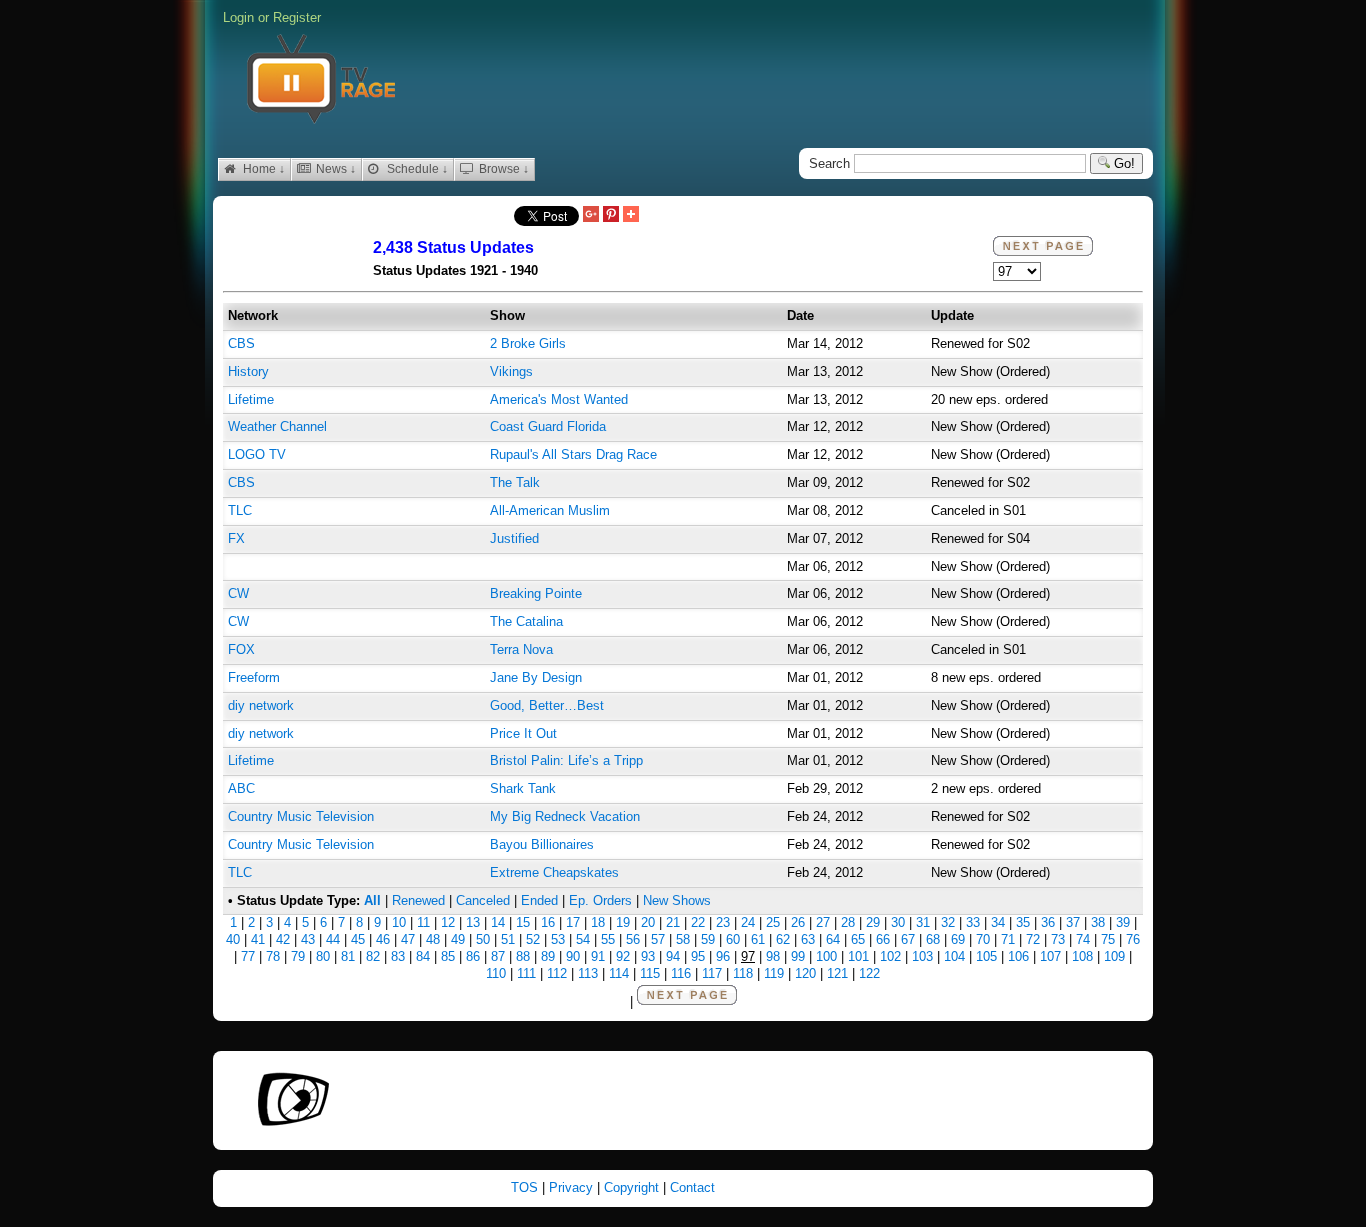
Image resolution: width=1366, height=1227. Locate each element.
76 (1133, 939)
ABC (241, 788)
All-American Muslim (550, 510)
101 (858, 956)
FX (236, 538)
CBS (241, 343)
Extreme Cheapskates (554, 872)
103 (922, 956)
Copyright (633, 1187)
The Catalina (526, 621)
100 (826, 956)
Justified (514, 538)
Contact (692, 1187)
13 (473, 922)
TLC (240, 510)
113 (588, 973)
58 (683, 939)
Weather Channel (277, 426)
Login (238, 17)
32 (948, 922)
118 (743, 973)
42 (283, 939)
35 (1023, 922)
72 (1033, 939)
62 (783, 939)
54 (583, 939)
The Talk (515, 482)
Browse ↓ (502, 169)
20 (648, 922)
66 (883, 939)
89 (548, 956)
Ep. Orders (600, 900)
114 (619, 973)
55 (608, 939)
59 (708, 939)
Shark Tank (523, 788)
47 (408, 939)
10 (399, 922)
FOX (241, 649)
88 (523, 956)
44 (333, 939)
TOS (526, 1187)
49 (458, 939)
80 (323, 956)
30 (898, 922)
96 (723, 956)
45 (358, 939)
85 (448, 956)
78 (273, 956)
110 (496, 973)
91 (598, 956)
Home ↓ (262, 169)
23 (723, 922)
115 (650, 973)
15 (523, 922)
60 (733, 939)
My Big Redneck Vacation (565, 816)
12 (448, 922)
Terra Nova (521, 649)
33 (973, 922)
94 (673, 956)
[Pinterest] (611, 215)
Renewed (418, 900)
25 (773, 922)
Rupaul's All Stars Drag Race (573, 454)
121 (837, 973)
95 (698, 956)
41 (258, 939)
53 (558, 939)
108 (1082, 956)
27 (823, 922)
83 (398, 956)
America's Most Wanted (559, 399)
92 (623, 956)
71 (1008, 939)
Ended (539, 900)
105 (986, 956)
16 (548, 922)
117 (712, 973)
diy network (261, 705)
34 (998, 922)
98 (773, 956)
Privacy (573, 1187)
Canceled (483, 900)
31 (923, 922)
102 (890, 956)
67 (908, 939)
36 (1048, 922)
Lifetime (251, 399)
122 (869, 973)
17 (573, 922)
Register (297, 17)
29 (873, 922)
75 (1108, 939)
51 (508, 939)
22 (698, 922)
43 (308, 939)
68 (933, 939)
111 (526, 973)
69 (958, 939)
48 (433, 939)
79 (298, 956)
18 (598, 922)
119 (774, 973)
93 (648, 956)
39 (1123, 922)
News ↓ (334, 169)
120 (805, 973)
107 (1050, 956)
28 (848, 922)
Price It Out (523, 733)
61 (758, 939)
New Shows (677, 900)
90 (573, 956)
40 (233, 939)
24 (748, 922)
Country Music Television (301, 816)
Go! (1122, 163)
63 (808, 939)
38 (1098, 922)
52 (533, 939)
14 (498, 922)
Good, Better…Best (547, 705)
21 (673, 922)
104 (954, 956)
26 (798, 922)
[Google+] (591, 215)
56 (633, 939)
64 (833, 939)
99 (798, 956)
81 (348, 956)
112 (557, 973)
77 (248, 956)
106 (1018, 956)
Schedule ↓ (416, 169)
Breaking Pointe (536, 593)
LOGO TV (257, 454)
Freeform (254, 677)
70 (983, 939)
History (248, 371)
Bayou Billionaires (542, 844)
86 (473, 956)
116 (681, 973)
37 (1073, 922)
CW (238, 593)
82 (373, 956)
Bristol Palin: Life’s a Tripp (566, 760)
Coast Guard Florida (548, 426)
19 (623, 922)
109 (1114, 956)
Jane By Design (536, 677)
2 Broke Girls (528, 343)
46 (383, 939)
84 (423, 956)
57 (658, 939)
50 (483, 939)
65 (858, 939)
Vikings (511, 371)
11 (423, 922)
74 (1083, 939)
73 (1058, 939)
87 (498, 956)
